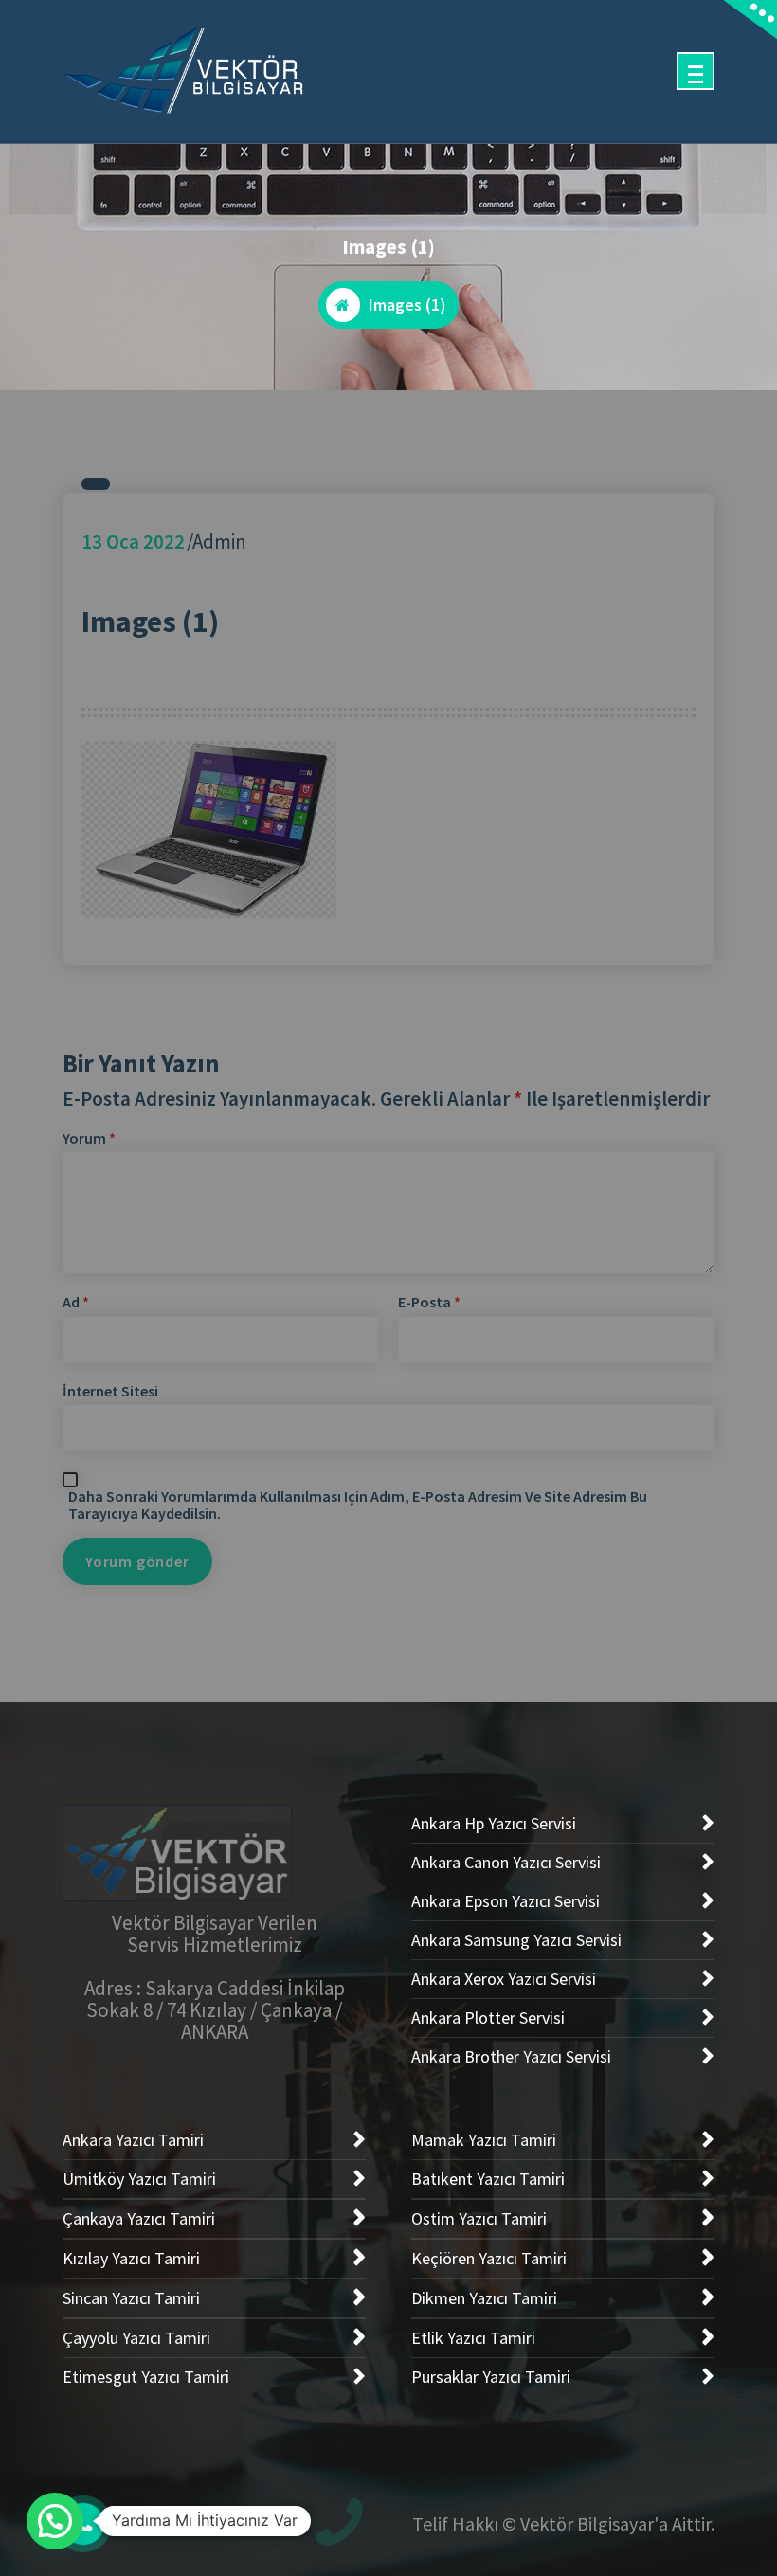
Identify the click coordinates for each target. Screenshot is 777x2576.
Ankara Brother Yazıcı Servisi (511, 2056)
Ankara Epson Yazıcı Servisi (506, 1901)
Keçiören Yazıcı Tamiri (489, 2258)
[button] (55, 2521)
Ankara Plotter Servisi (488, 2018)
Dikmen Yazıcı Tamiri (484, 2298)
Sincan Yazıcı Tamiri (131, 2298)
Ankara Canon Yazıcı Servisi (506, 1862)
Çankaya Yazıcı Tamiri (139, 2218)
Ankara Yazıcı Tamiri (133, 2140)
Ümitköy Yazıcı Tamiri (139, 2179)
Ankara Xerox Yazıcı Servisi (504, 1979)
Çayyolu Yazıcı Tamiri (136, 2338)
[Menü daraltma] (696, 71)
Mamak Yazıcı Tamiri (484, 2140)
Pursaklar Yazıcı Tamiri (491, 2377)
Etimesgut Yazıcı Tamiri (146, 2377)
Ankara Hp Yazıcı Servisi (494, 1823)
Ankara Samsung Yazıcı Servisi (516, 1940)
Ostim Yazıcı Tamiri (479, 2218)
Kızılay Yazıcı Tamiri (131, 2258)
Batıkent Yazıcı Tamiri (488, 2179)
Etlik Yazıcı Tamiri (473, 2338)
